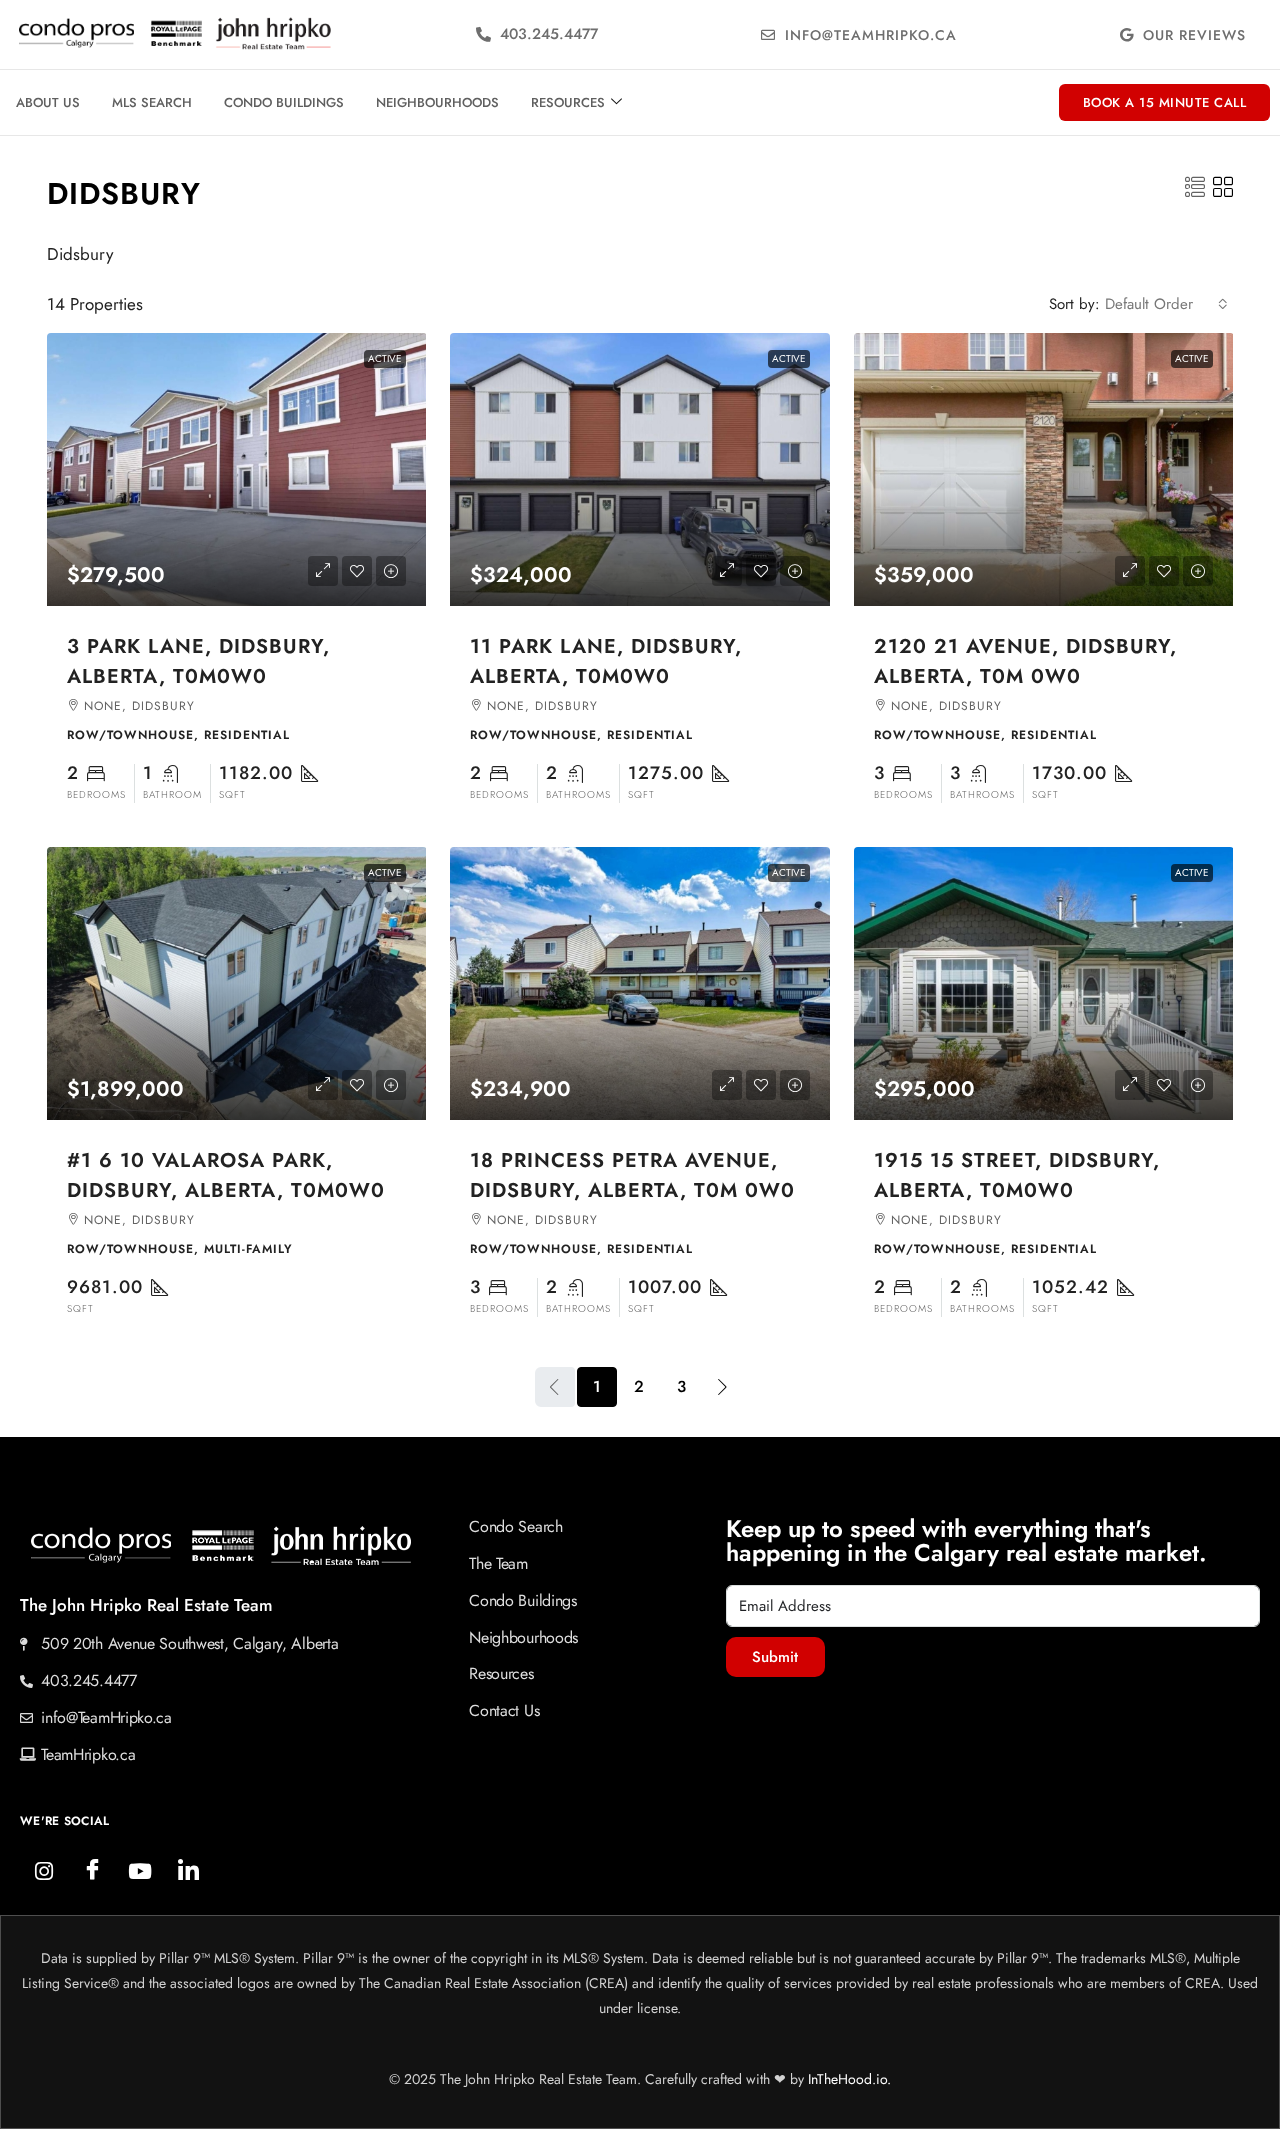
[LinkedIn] (188, 1871)
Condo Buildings (284, 102)
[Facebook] (92, 1871)
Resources (568, 102)
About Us (48, 102)
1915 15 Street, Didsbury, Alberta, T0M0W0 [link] (1017, 1175)
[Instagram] (44, 1871)
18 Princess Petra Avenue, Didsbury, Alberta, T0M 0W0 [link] (632, 1175)
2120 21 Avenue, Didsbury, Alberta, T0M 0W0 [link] (1025, 661)
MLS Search (152, 102)
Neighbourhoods (437, 102)
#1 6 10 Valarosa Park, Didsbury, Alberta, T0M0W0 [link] (226, 1175)
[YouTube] (140, 1871)
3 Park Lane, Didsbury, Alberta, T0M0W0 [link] (198, 661)
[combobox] (1166, 304)
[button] (1195, 188)
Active (385, 358)
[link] (237, 469)
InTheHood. (842, 2079)
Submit (775, 1657)
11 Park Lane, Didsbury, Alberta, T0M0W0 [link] (606, 661)
